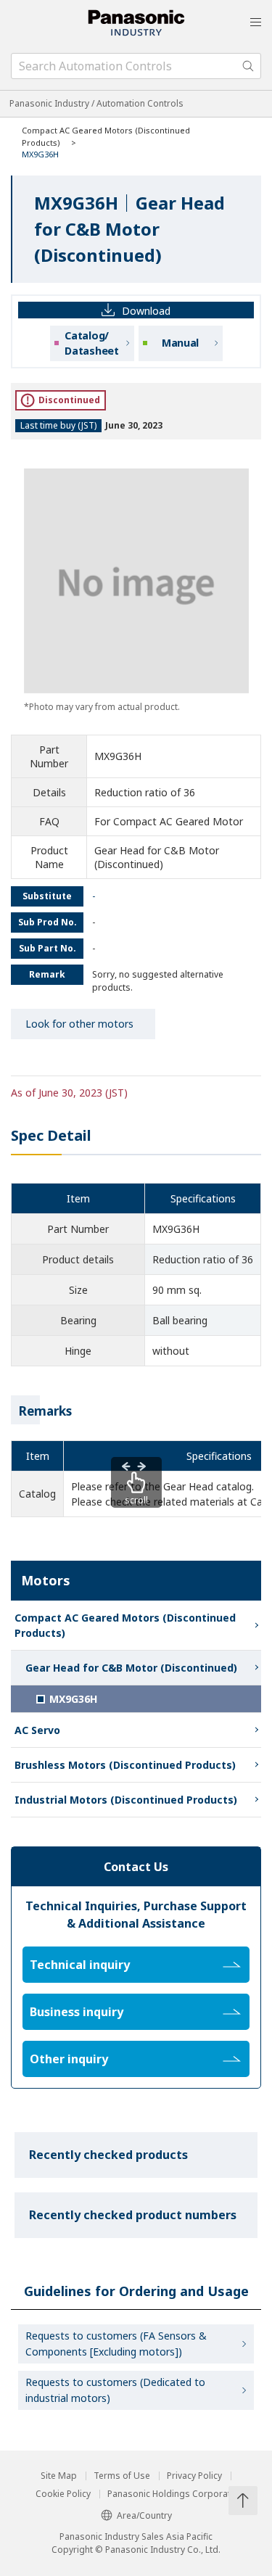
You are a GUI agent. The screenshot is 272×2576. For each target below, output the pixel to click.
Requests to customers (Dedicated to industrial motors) (115, 2390)
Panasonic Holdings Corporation (176, 2494)
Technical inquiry (80, 1965)
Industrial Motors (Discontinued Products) (126, 1800)
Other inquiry (69, 2059)
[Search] (248, 66)
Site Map (59, 2476)
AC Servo (37, 1730)
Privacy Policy (194, 2476)
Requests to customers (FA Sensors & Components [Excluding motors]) (116, 2344)
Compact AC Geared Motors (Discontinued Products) (125, 1625)
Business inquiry (77, 2012)
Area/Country (144, 2515)
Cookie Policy (63, 2494)
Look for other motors (79, 1024)
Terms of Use (122, 2476)
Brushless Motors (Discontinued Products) (125, 1765)
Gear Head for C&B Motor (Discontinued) (131, 1668)
